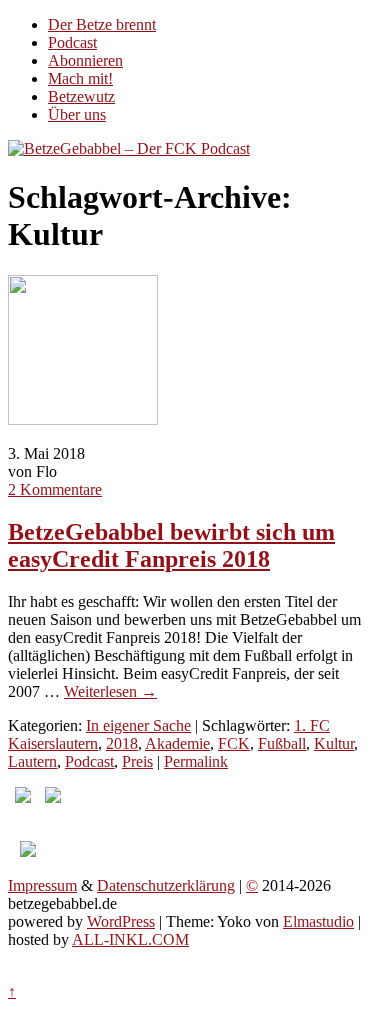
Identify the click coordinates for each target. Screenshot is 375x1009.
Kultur (334, 743)
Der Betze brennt (102, 24)
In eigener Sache (138, 725)
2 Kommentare (55, 489)
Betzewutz (81, 96)
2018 (122, 743)
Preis (137, 761)
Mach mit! (80, 78)
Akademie (177, 743)
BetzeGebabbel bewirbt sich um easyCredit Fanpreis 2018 (171, 545)
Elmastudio (318, 921)
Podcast (72, 42)
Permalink (196, 761)
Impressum (42, 885)
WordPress (121, 921)
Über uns (77, 114)
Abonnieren (85, 60)
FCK (234, 743)
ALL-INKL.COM (130, 939)
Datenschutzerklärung (166, 885)
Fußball (282, 743)
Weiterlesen (110, 691)
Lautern (32, 761)
